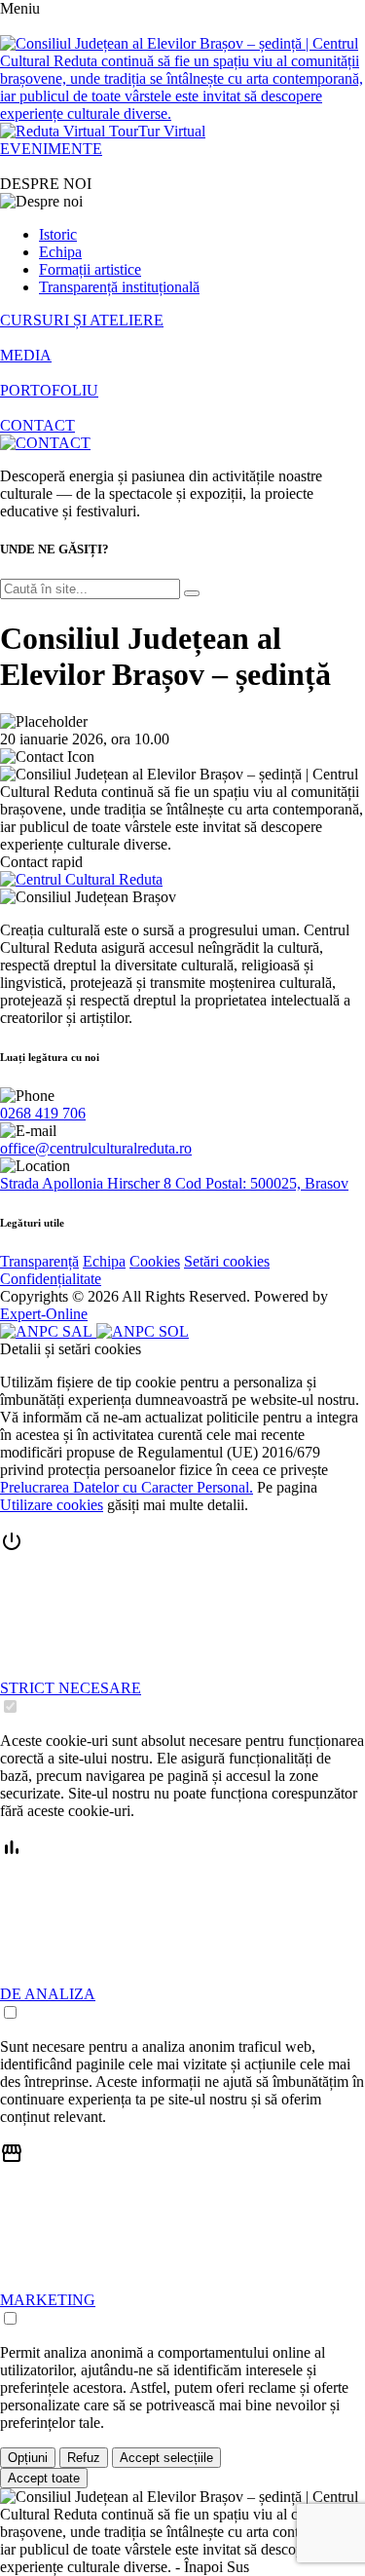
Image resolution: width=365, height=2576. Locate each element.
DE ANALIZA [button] (48, 1994)
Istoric (58, 234)
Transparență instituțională (119, 287)
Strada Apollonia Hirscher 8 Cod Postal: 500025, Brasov (174, 1183)
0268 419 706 (43, 1113)
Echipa (60, 252)
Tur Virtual (172, 131)
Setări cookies (227, 1261)
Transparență (39, 1261)
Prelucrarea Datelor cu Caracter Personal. (127, 1487)
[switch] (10, 1706)
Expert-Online (44, 1314)
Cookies (155, 1261)
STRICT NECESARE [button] (71, 1688)
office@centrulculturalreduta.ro (96, 1148)
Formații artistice (90, 269)
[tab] (182, 1623)
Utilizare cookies (52, 1505)
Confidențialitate (51, 1279)
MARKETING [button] (48, 2300)
